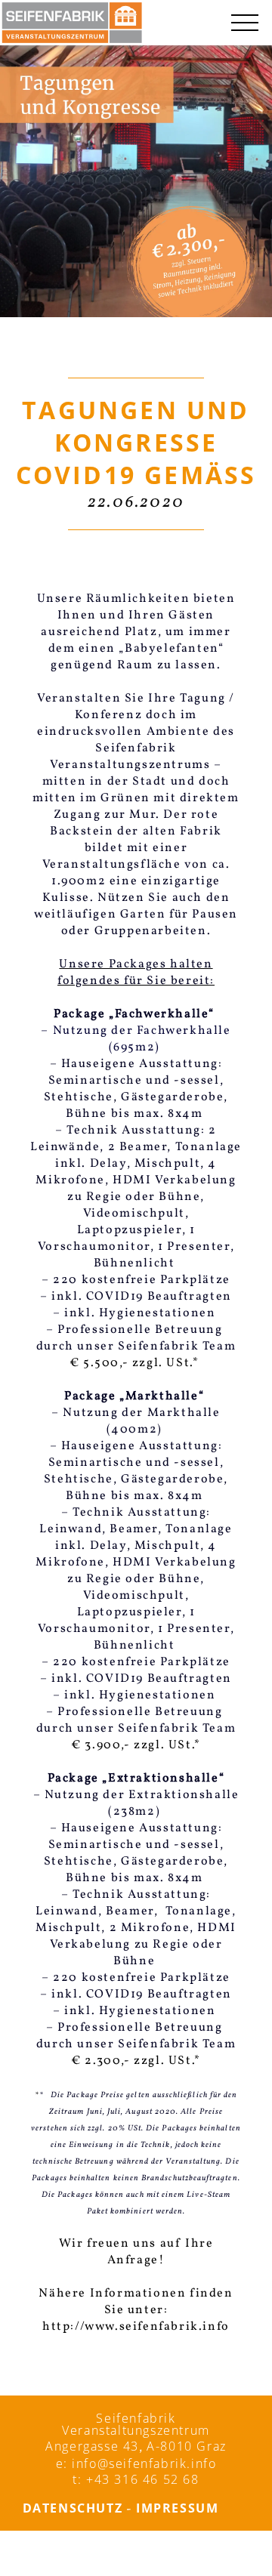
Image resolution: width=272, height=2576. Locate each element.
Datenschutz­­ (73, 2508)
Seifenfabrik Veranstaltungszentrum (136, 2424)
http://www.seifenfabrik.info (136, 2327)
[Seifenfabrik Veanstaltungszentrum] (72, 23)
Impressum (177, 2508)
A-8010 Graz (187, 2446)
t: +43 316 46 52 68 (136, 2479)
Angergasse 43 (92, 2446)
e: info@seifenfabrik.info (136, 2463)
